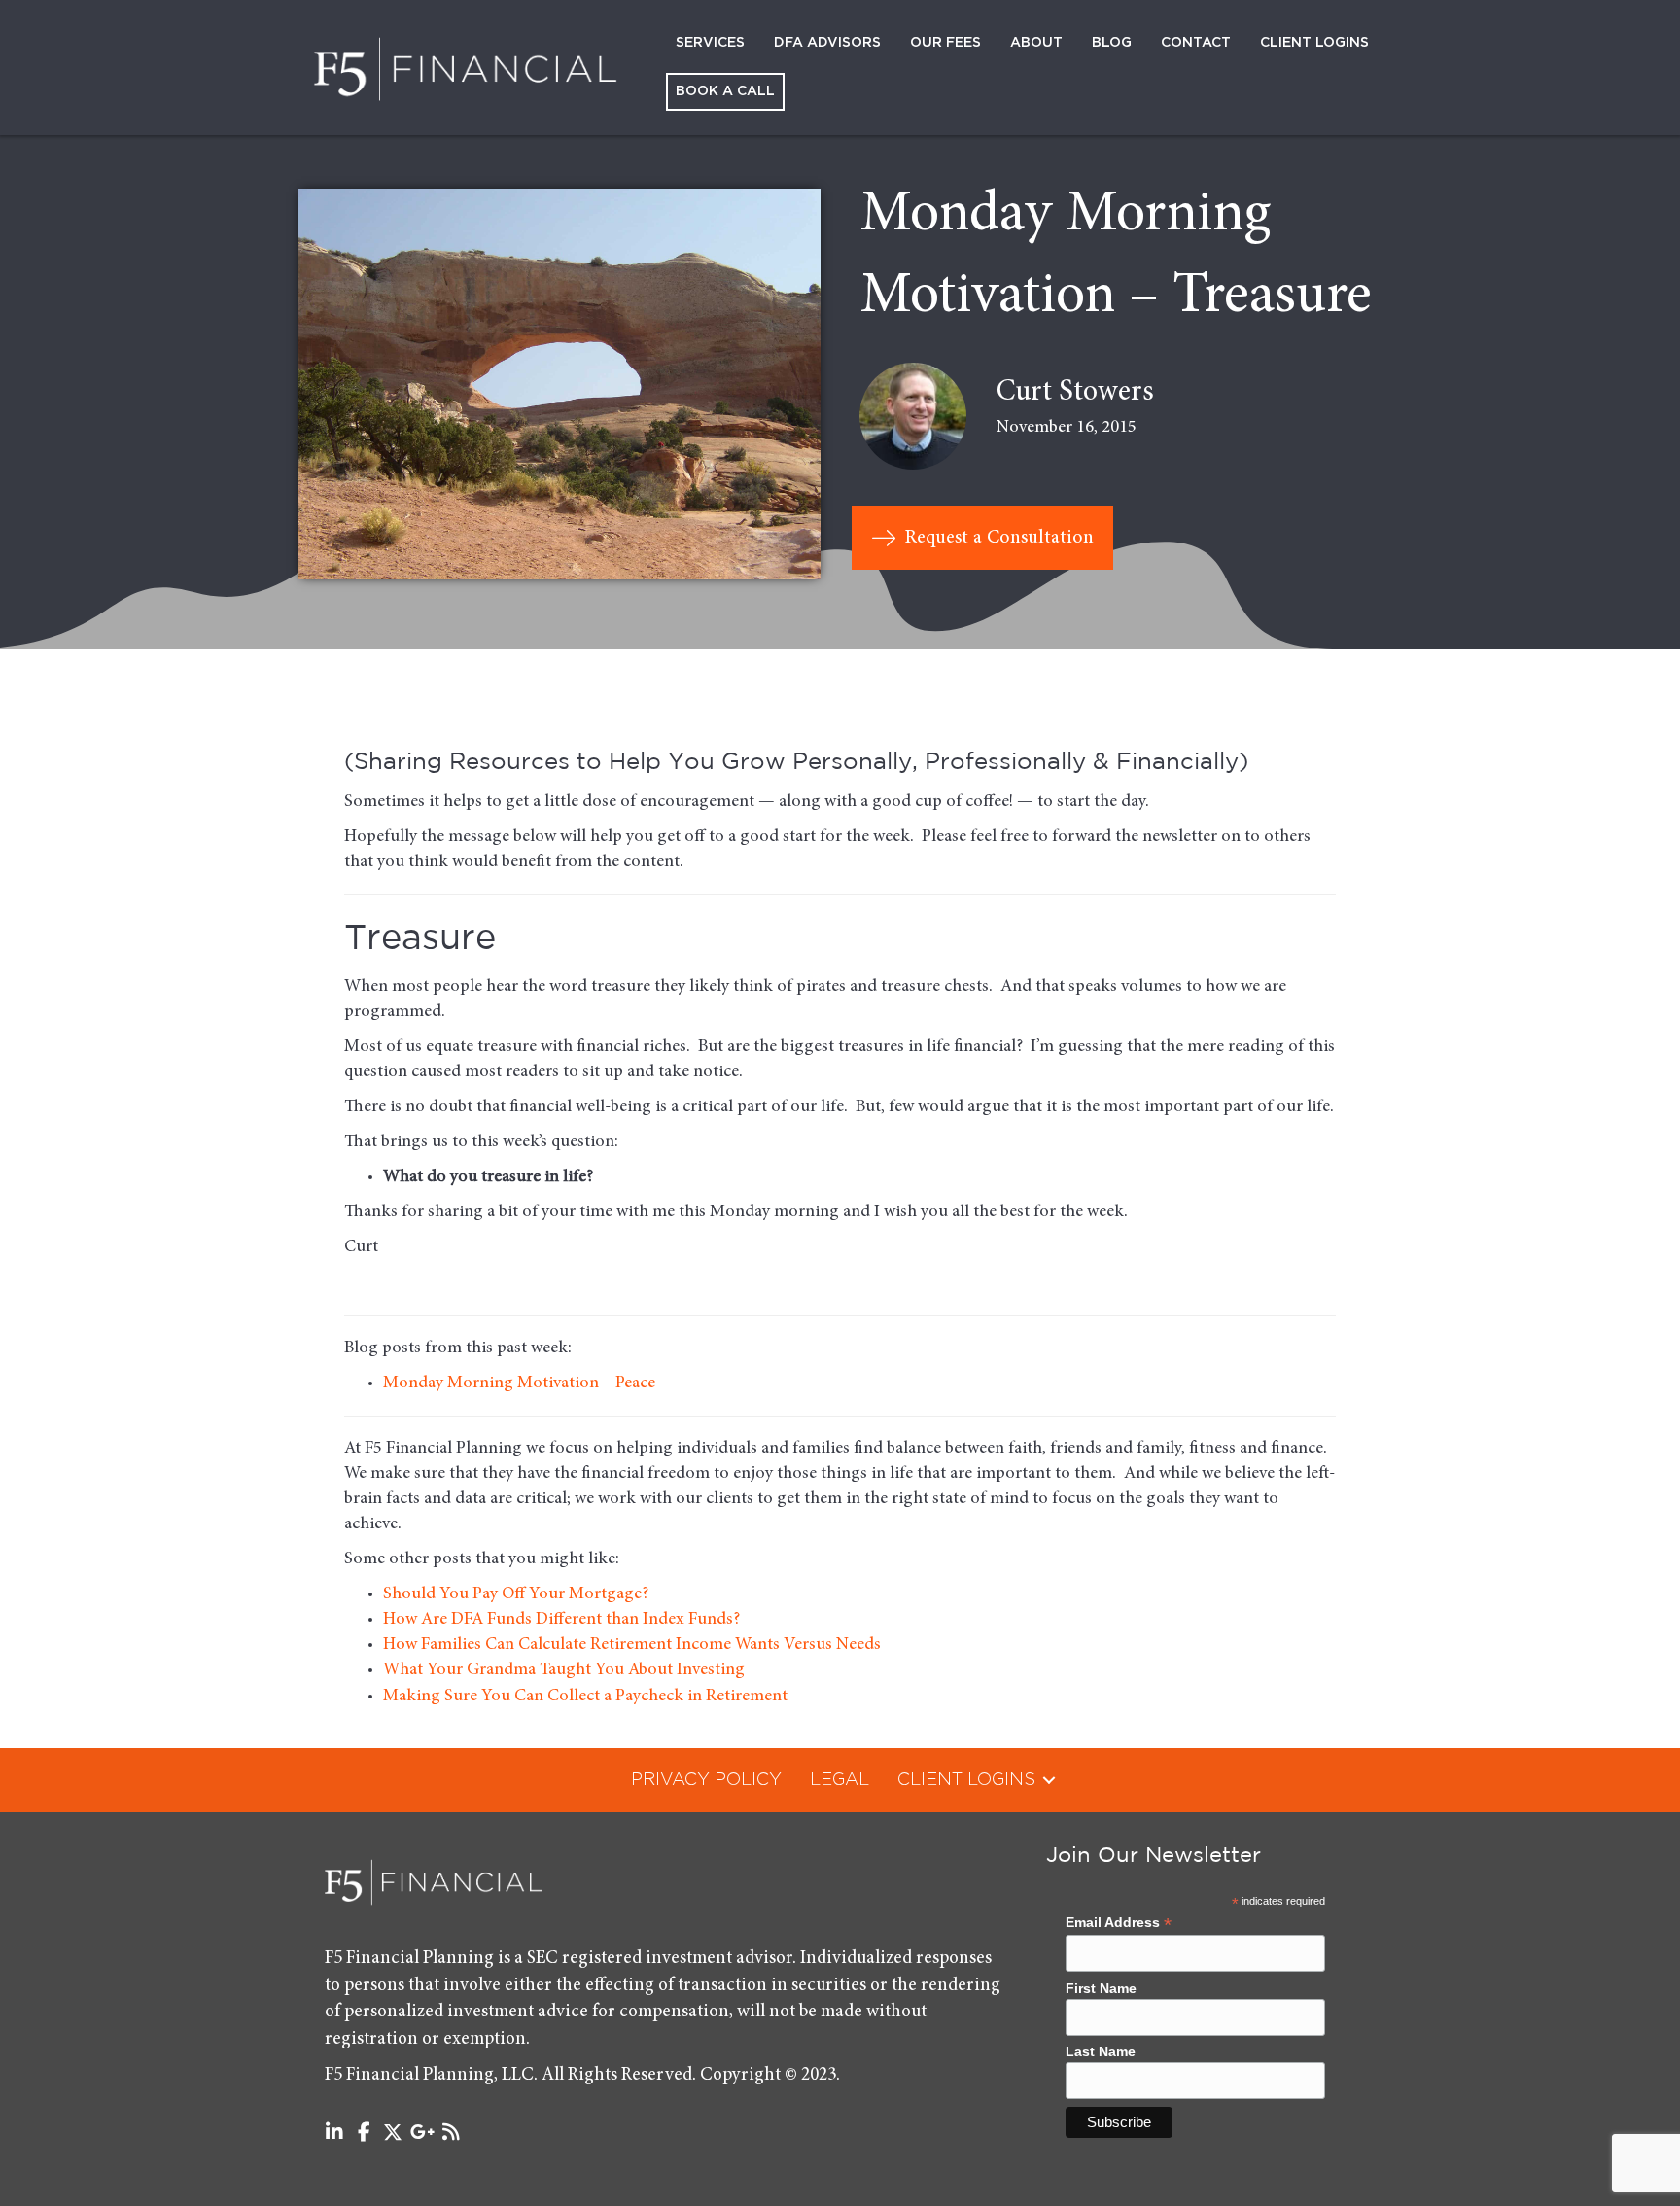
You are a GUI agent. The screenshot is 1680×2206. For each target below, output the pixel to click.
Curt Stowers (1075, 393)
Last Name (1101, 2051)
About (1036, 43)
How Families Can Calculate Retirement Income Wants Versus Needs (632, 1645)
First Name (1101, 1988)
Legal (840, 1780)
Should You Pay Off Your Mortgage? (516, 1594)
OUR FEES (945, 43)
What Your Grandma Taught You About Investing (564, 1670)
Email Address (1119, 1923)
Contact (1196, 43)
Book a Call (725, 91)
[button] (1049, 1780)
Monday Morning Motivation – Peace (519, 1383)
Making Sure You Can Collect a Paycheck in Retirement (585, 1697)
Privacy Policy (706, 1780)
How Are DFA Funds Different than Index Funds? (561, 1620)
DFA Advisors (827, 43)
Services (710, 43)
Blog (1112, 43)
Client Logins (1314, 43)
